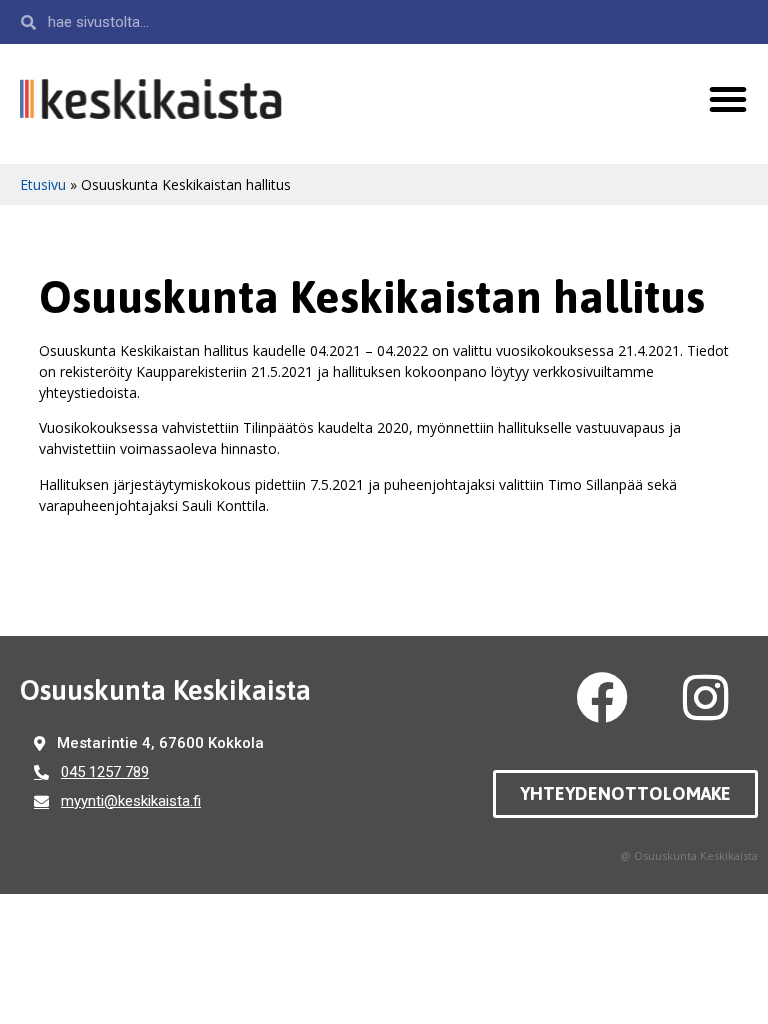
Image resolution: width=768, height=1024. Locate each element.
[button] (728, 99)
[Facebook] (602, 698)
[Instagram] (706, 698)
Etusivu (43, 184)
